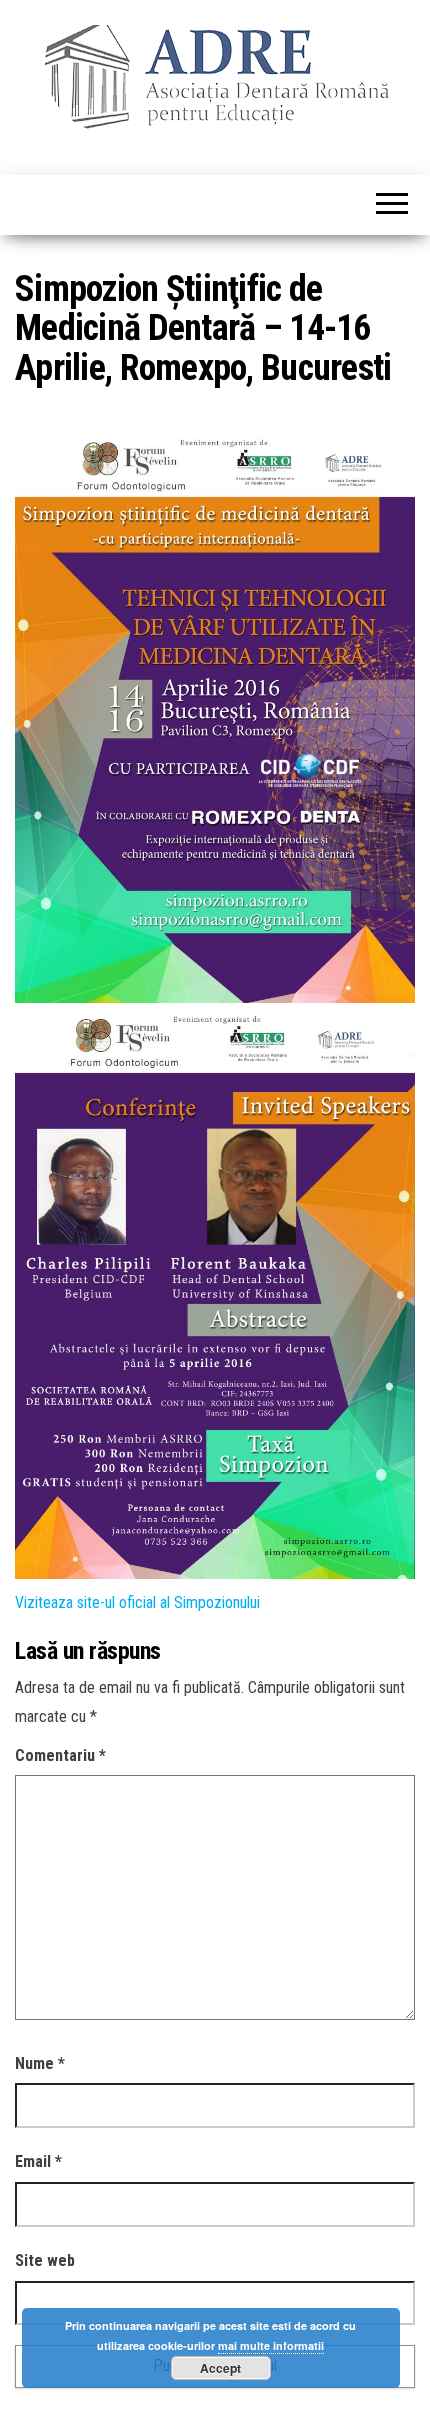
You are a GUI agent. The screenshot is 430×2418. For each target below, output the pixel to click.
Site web (45, 2260)
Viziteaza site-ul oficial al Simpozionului (137, 1602)
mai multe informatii (271, 2345)
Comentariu (60, 1755)
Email (38, 2161)
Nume (40, 2063)
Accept (220, 2368)
